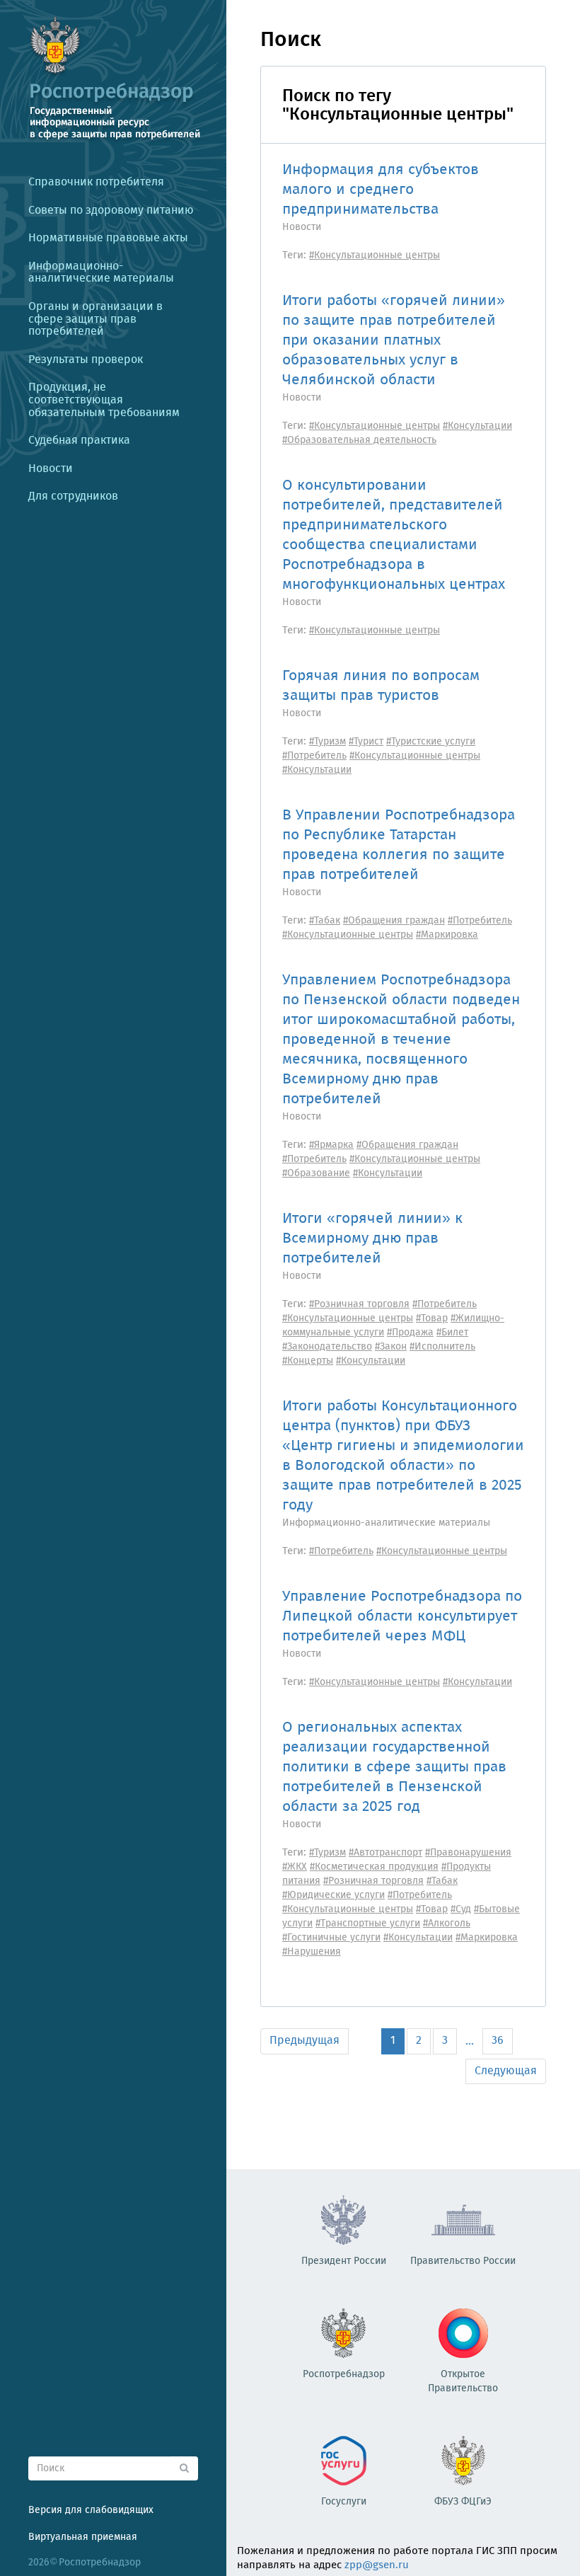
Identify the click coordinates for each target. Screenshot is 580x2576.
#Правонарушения (468, 1853)
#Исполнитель (442, 1347)
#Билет (452, 1333)
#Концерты (308, 1361)
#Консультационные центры (375, 255)
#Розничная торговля (359, 1304)
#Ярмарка (331, 1145)
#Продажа (410, 1333)
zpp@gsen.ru (377, 2565)
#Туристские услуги (431, 742)
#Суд (461, 1909)
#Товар (432, 1318)
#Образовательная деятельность (359, 440)
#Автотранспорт (385, 1853)
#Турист (366, 742)
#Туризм (327, 742)
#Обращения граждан (394, 921)
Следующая (506, 2071)
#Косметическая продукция (374, 1867)
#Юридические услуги (333, 1895)
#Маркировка (447, 935)
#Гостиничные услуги (331, 1938)
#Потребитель (314, 756)
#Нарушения (312, 1952)
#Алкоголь (447, 1924)
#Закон (391, 1347)
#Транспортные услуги (368, 1924)
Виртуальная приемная (83, 2537)
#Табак (325, 921)
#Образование (316, 1173)
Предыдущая (304, 2041)
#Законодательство (327, 1347)
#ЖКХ (295, 1867)
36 (498, 2041)
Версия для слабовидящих (91, 2510)
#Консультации (477, 426)
